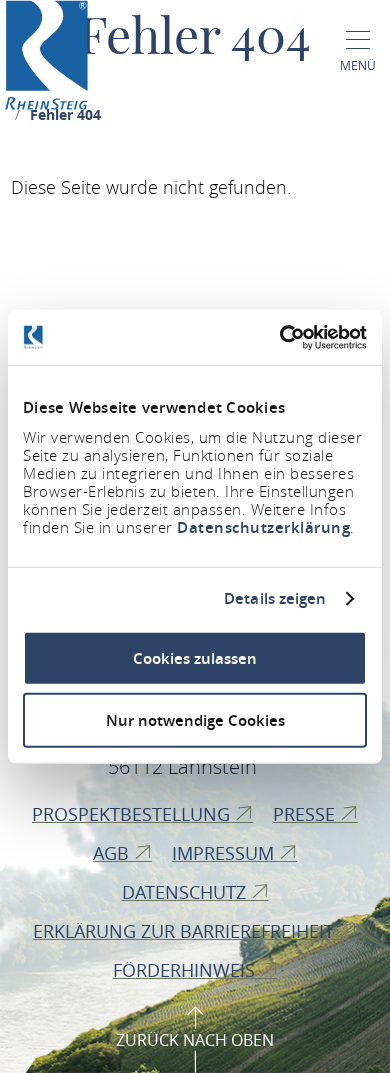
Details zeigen (275, 599)
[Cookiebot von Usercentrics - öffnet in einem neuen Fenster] (280, 337)
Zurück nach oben (195, 1040)
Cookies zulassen (195, 657)
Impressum (225, 853)
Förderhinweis (186, 970)
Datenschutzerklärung (263, 526)
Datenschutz (186, 892)
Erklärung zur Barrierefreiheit (186, 931)
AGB (113, 853)
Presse (306, 814)
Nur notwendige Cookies (195, 720)
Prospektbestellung (133, 814)
